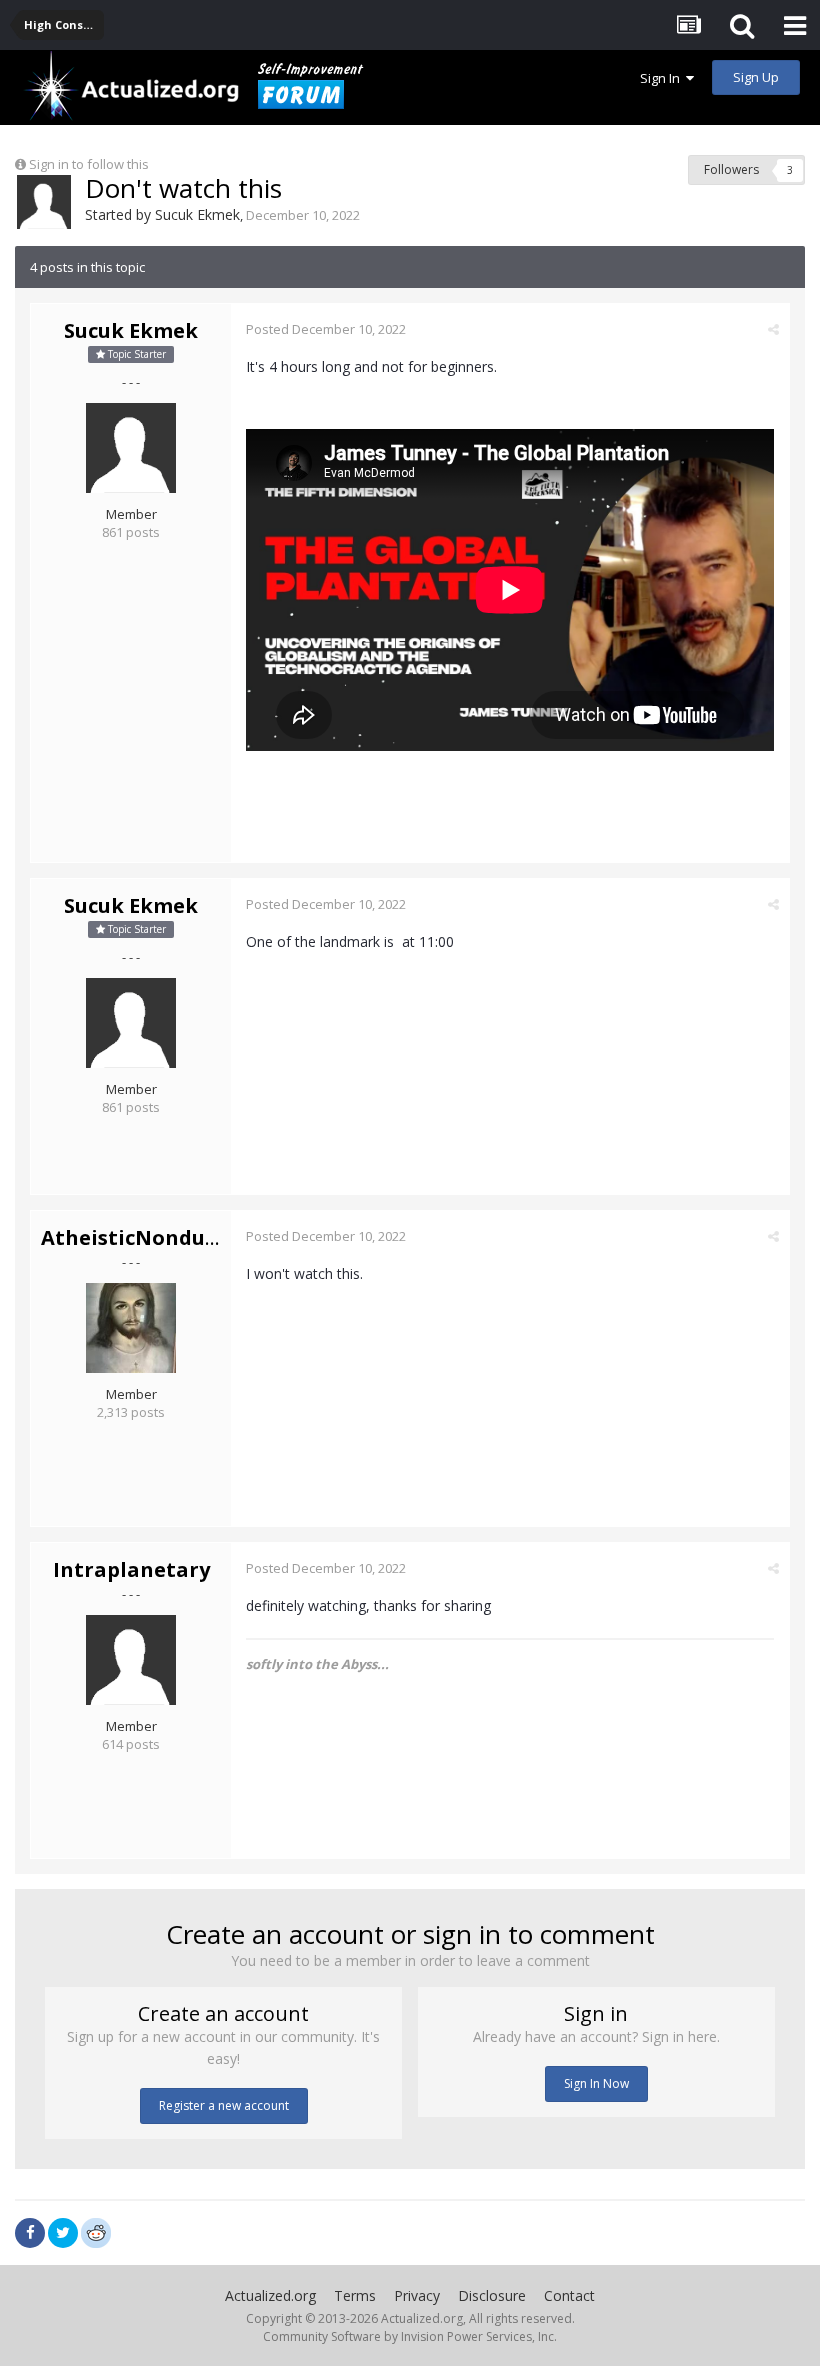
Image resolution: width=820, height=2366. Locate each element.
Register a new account (224, 2105)
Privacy (417, 2295)
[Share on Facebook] (30, 2233)
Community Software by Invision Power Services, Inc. (410, 2336)
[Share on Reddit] (96, 2231)
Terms (355, 2295)
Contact (569, 2295)
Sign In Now (596, 2083)
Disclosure (492, 2295)
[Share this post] (773, 329)
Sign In (663, 78)
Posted (326, 329)
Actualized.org (270, 2295)
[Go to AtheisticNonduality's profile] (131, 1328)
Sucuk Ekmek (197, 214)
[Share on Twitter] (63, 2233)
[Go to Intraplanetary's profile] (131, 1660)
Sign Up (756, 77)
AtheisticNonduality (147, 1237)
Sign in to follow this (89, 164)
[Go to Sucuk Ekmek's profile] (44, 202)
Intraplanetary (131, 1569)
